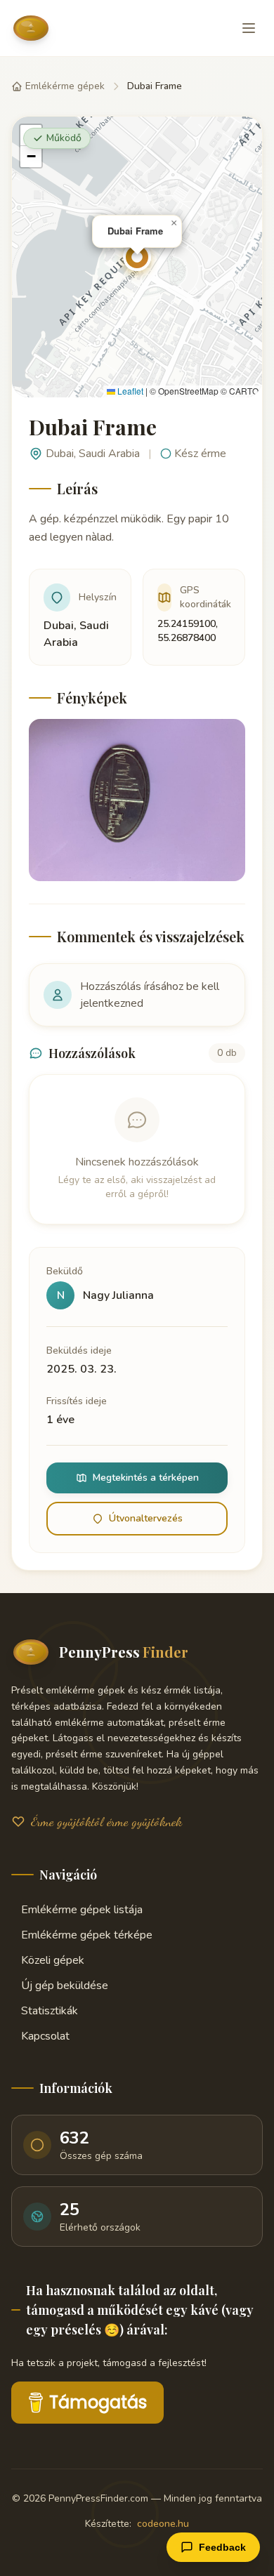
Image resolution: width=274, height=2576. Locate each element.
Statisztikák (50, 2011)
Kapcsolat (45, 2036)
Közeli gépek (53, 1960)
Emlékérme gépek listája (82, 1910)
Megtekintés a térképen (146, 1478)
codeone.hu (163, 2524)
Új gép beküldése (65, 1986)
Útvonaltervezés (146, 1518)
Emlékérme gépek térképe (87, 1935)
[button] (137, 257)
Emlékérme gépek (65, 86)
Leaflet (129, 391)
